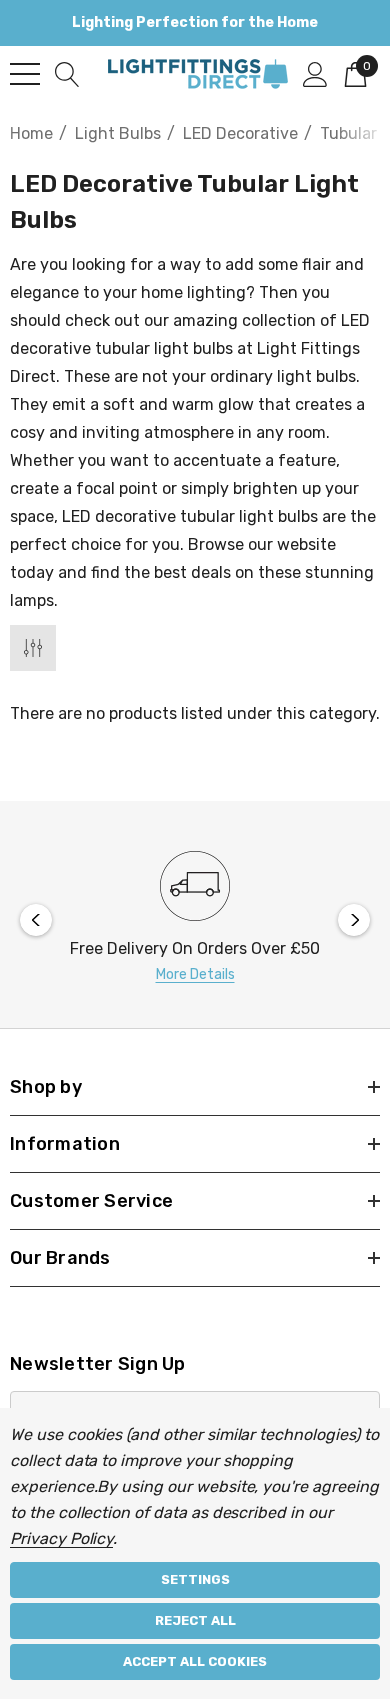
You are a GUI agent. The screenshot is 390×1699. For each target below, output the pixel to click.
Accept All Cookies (195, 1661)
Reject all (195, 1620)
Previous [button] (36, 920)
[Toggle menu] (25, 74)
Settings (195, 1579)
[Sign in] (315, 73)
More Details (195, 974)
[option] (195, 919)
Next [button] (354, 920)
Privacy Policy (61, 1538)
